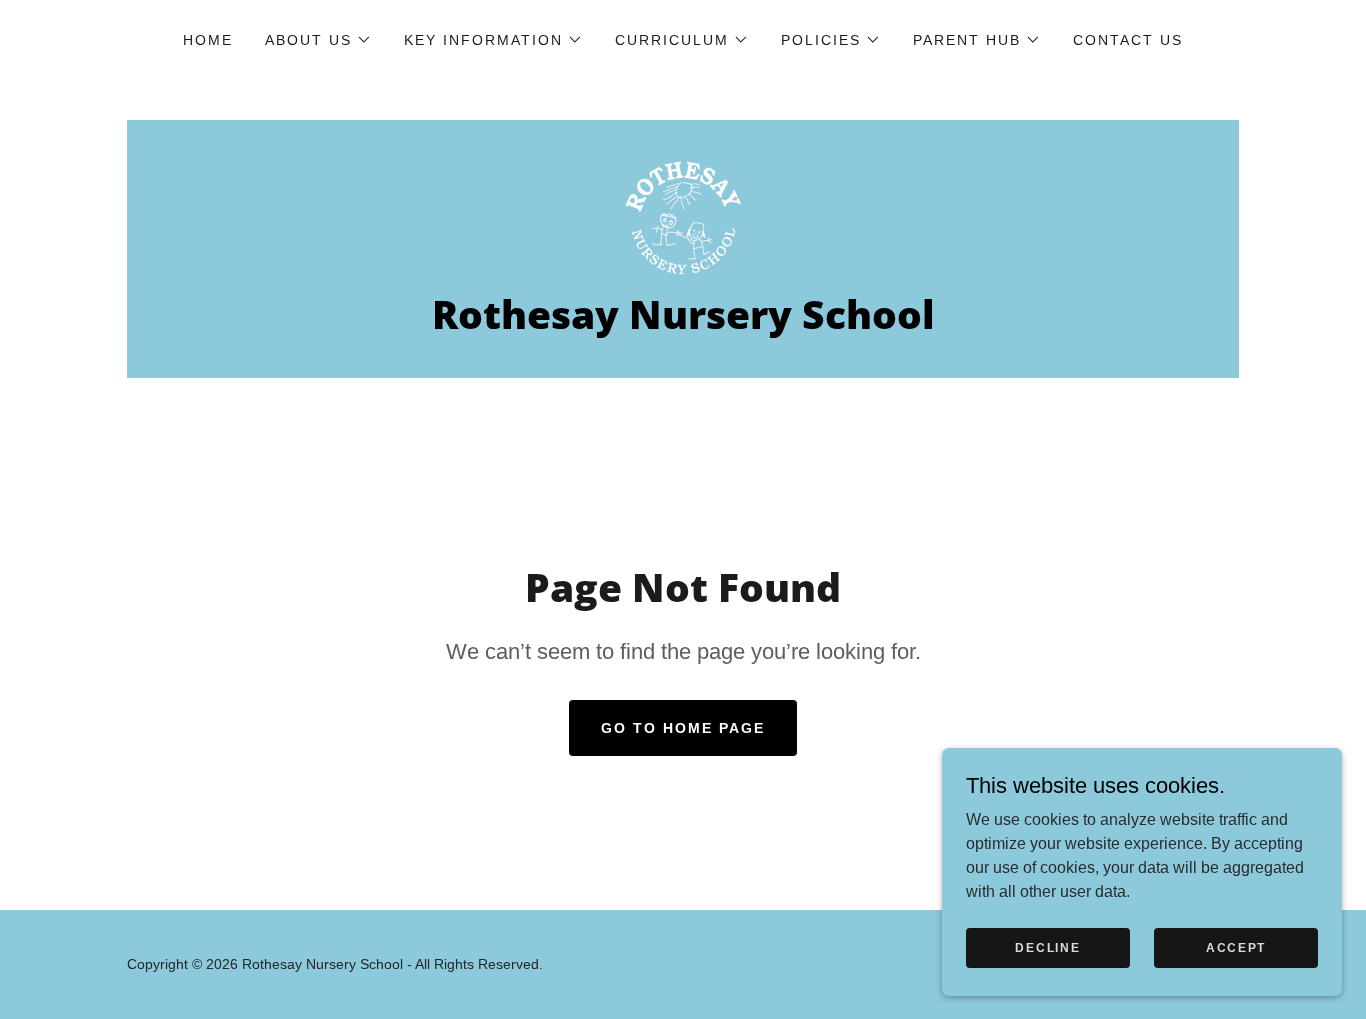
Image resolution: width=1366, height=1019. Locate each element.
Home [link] (208, 40)
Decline (1047, 947)
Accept (1236, 947)
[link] (683, 216)
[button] (318, 40)
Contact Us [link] (1128, 40)
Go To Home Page (683, 728)
